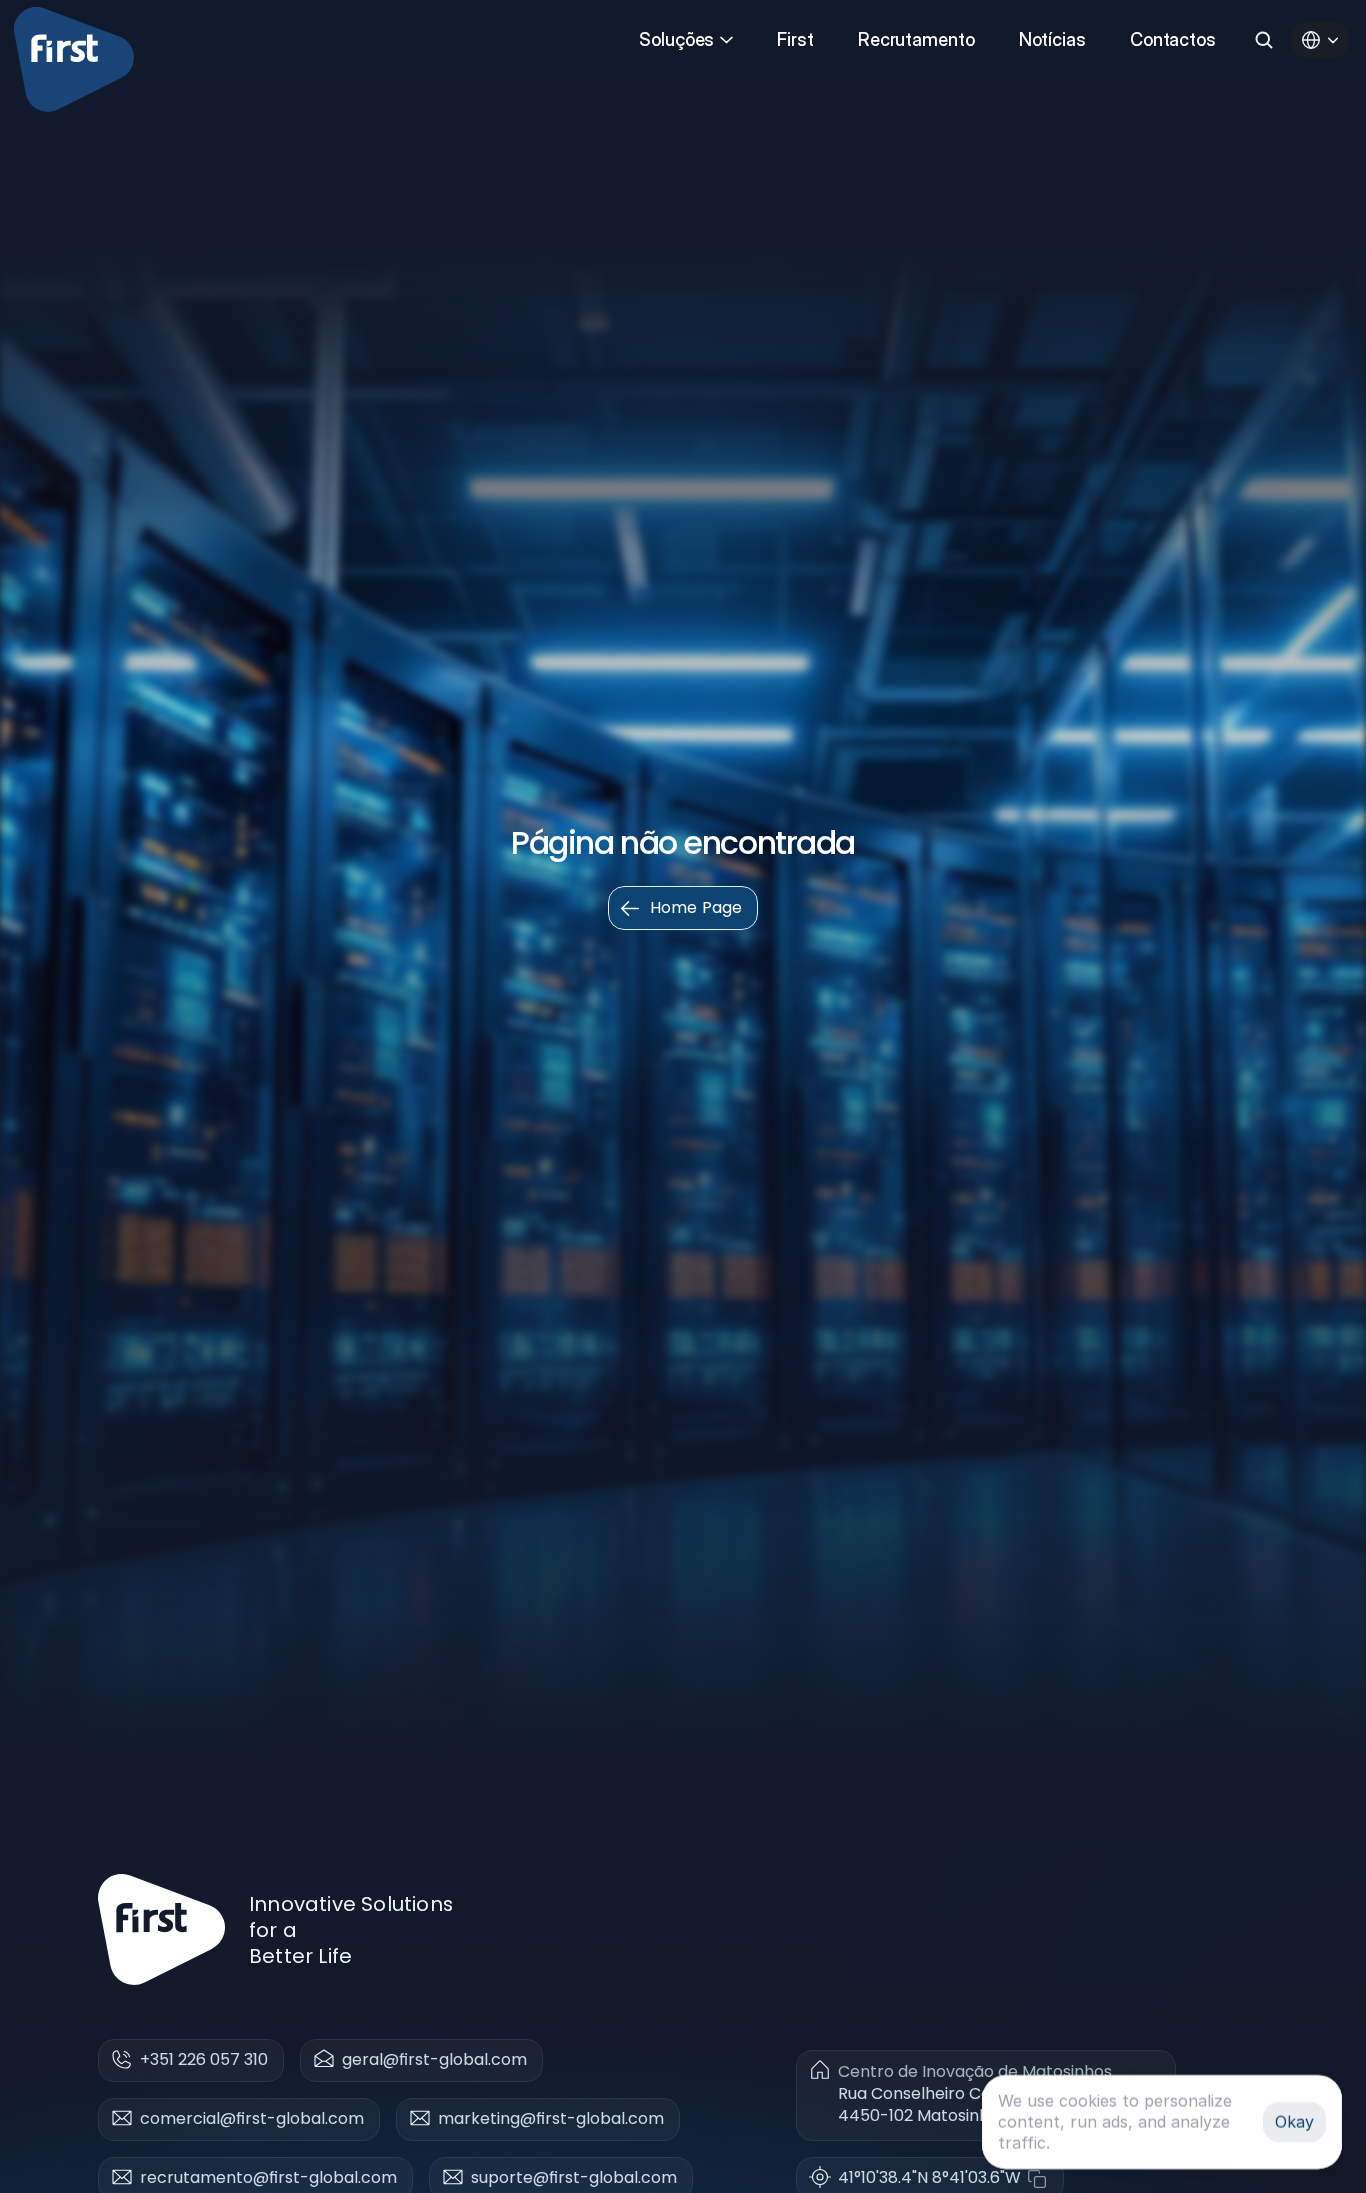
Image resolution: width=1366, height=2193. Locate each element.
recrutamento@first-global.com (268, 2177)
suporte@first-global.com (574, 2177)
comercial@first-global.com (252, 2118)
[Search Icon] (1264, 40)
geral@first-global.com (434, 2059)
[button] (943, 2179)
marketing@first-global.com (551, 2118)
